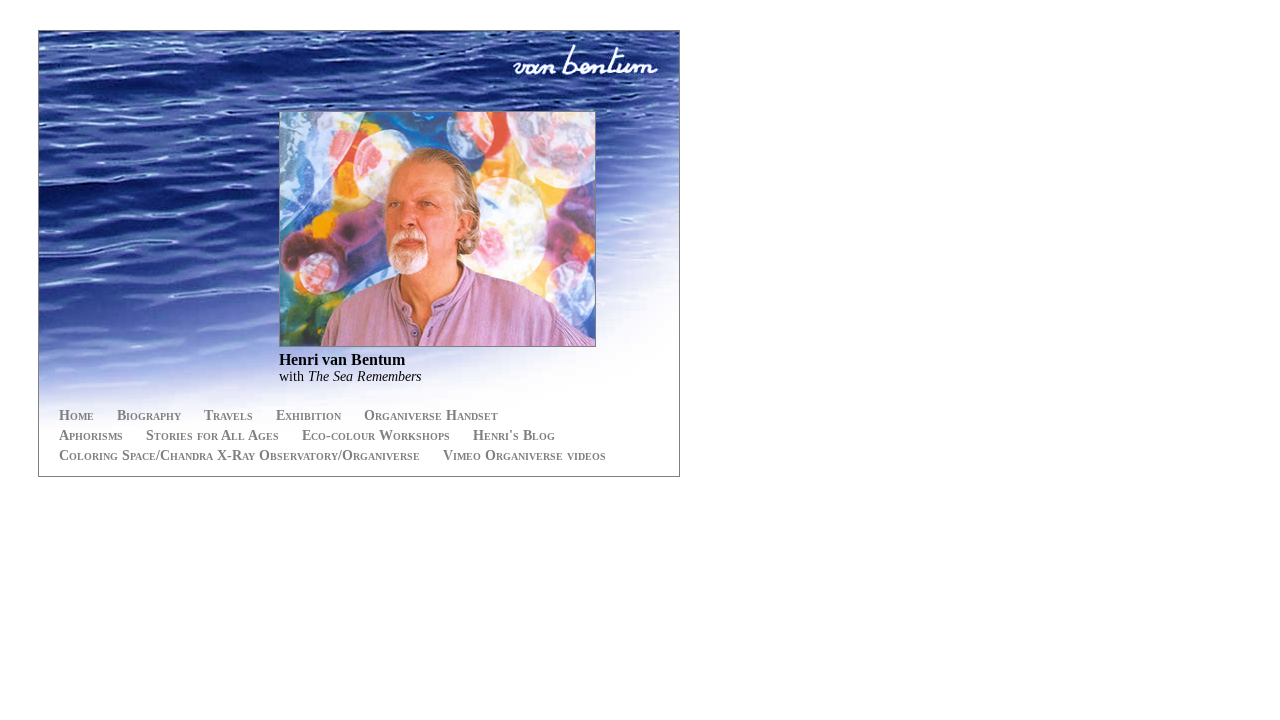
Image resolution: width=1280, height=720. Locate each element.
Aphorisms (91, 435)
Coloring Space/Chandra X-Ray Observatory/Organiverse (239, 455)
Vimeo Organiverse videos (524, 455)
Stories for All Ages (212, 435)
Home (76, 415)
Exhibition (308, 415)
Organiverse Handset (431, 415)
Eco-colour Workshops (376, 435)
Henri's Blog (514, 435)
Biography (149, 415)
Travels (228, 415)
